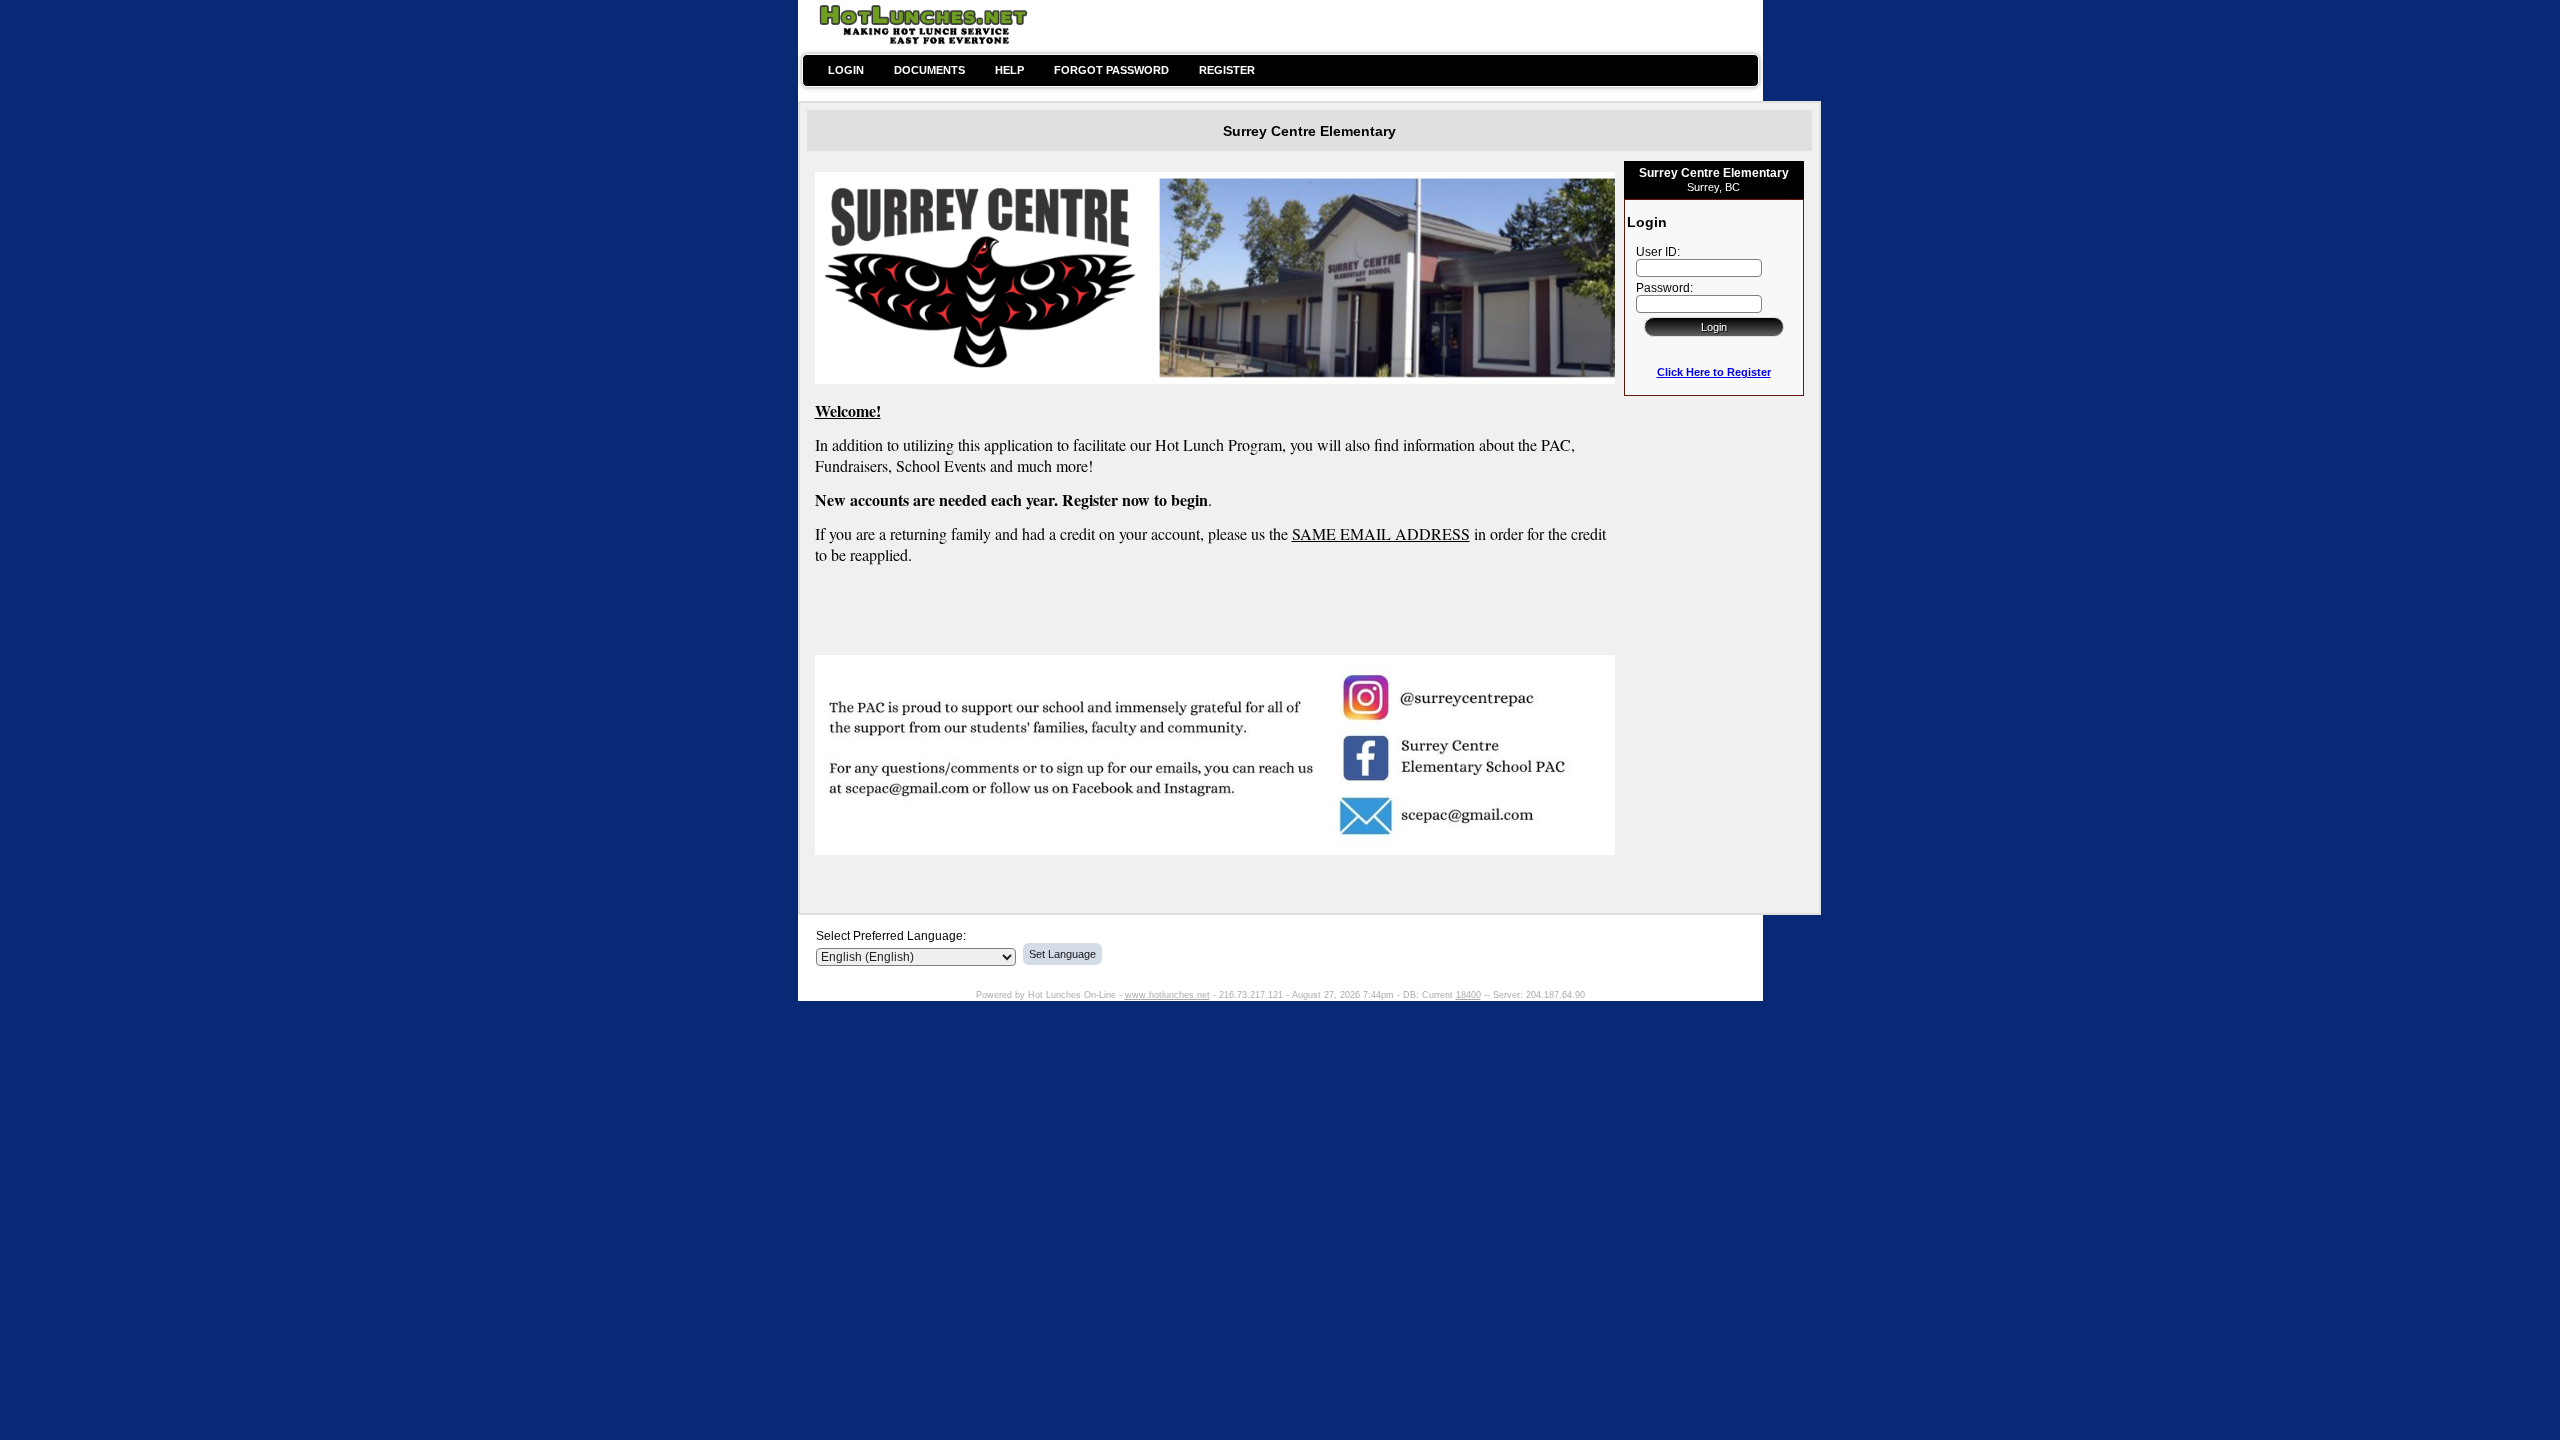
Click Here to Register (1714, 372)
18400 (1468, 995)
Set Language (1062, 954)
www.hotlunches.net (1167, 995)
